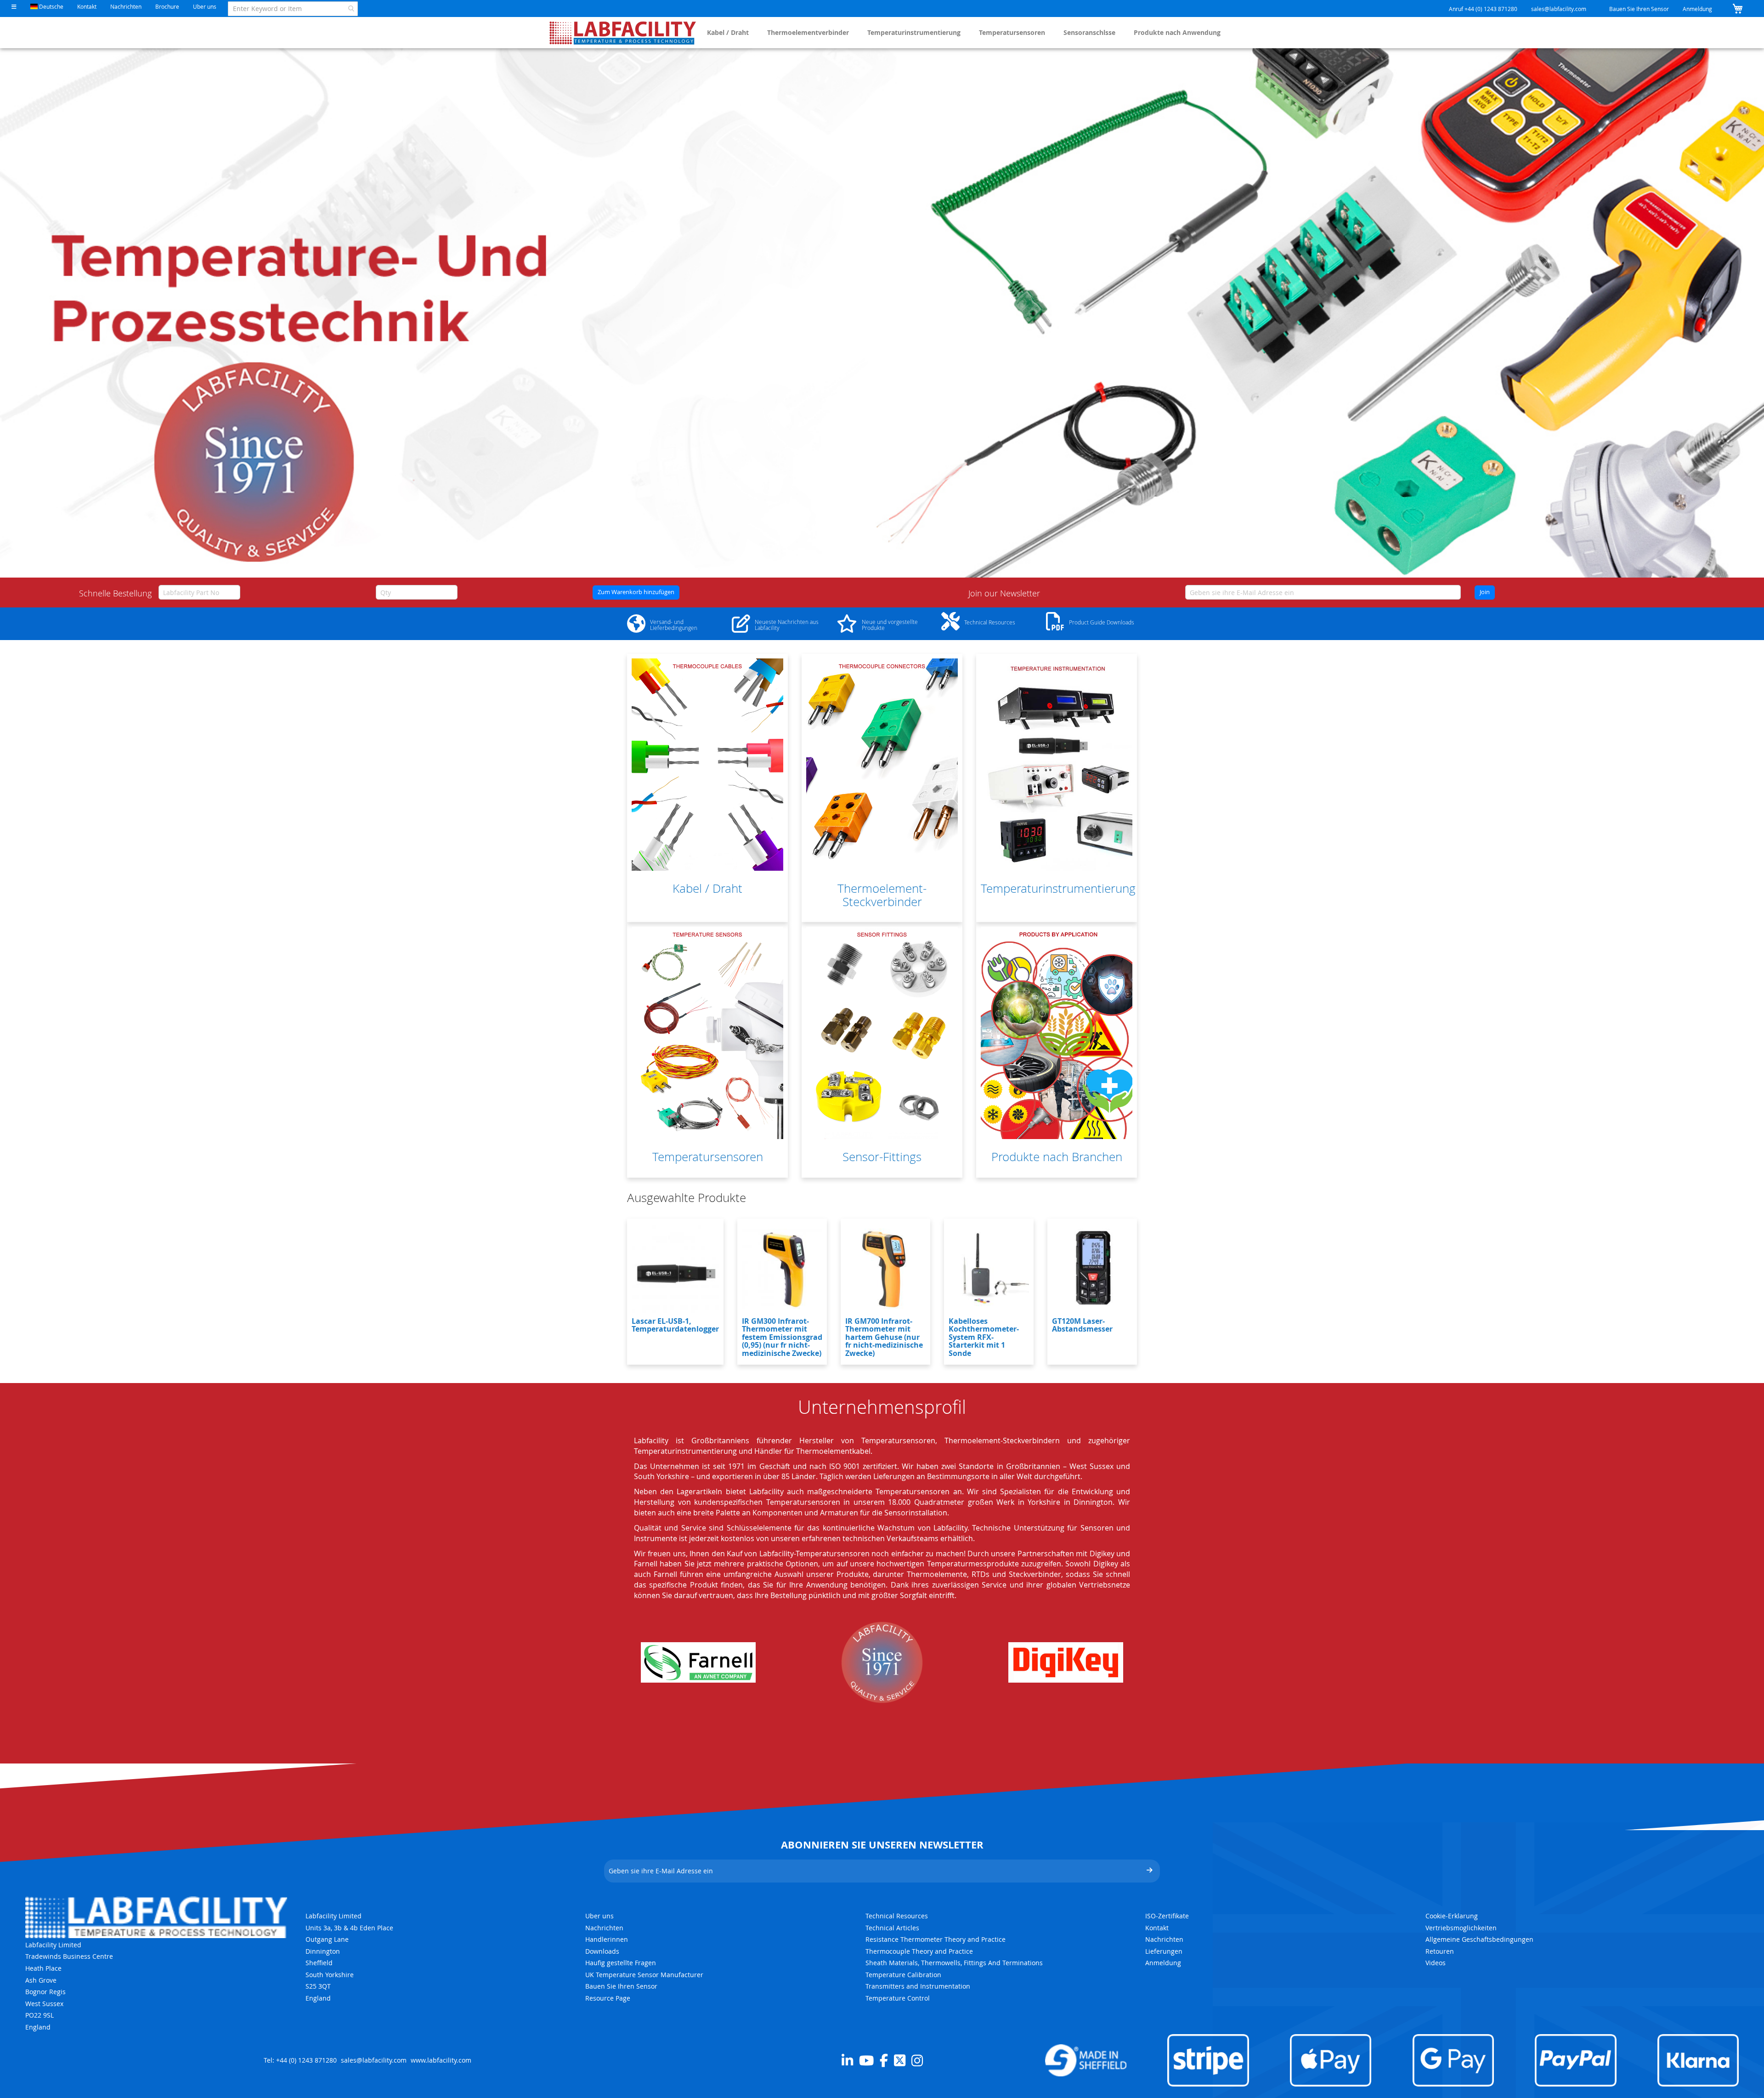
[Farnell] (698, 1662)
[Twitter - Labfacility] (900, 2060)
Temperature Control (898, 1998)
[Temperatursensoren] (707, 1033)
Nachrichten (126, 6)
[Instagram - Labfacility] (917, 2060)
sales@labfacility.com (1559, 9)
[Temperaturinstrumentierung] (1057, 765)
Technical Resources (897, 1916)
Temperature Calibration (903, 1975)
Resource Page (608, 1998)
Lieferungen (1164, 1951)
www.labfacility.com (441, 2060)
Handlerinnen (607, 1939)
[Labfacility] (623, 33)
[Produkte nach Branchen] (1057, 1033)
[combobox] (293, 9)
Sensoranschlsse (1089, 32)
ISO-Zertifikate (1167, 1916)
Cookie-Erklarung (1452, 1916)
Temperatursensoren (1012, 32)
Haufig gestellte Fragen (621, 1963)
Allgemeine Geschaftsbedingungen (1479, 1939)
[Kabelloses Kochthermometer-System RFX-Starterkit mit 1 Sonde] (989, 1269)
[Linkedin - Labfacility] (847, 2060)
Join (1485, 592)
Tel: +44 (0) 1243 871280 (300, 2060)
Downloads (602, 1951)
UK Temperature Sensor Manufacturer (644, 1975)
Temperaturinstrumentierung (914, 32)
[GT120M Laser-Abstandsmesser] (1092, 1269)
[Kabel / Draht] (707, 765)
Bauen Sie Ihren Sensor (1639, 9)
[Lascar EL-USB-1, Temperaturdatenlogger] (675, 1269)
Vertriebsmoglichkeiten (1461, 1928)
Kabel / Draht (728, 32)
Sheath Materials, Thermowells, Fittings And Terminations (954, 1963)
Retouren (1440, 1951)
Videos (1436, 1963)
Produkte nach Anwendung (1177, 32)
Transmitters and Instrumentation (918, 1986)
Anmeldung (1697, 9)
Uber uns (205, 6)
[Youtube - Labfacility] (866, 2060)
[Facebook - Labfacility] (884, 2060)
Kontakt (87, 6)
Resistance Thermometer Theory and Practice (936, 1939)
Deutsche (51, 6)
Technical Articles (892, 1928)
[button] (14, 7)
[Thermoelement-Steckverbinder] (882, 765)
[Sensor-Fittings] (882, 1033)
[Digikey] (1066, 1662)
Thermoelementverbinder (808, 32)
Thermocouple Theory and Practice (919, 1951)
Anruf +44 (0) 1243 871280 (1483, 9)
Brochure (167, 6)
